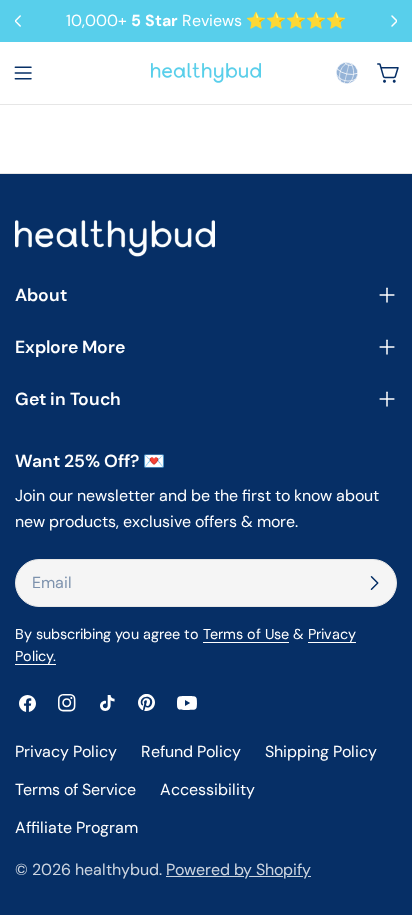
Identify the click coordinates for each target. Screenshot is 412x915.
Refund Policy (191, 751)
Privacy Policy (66, 751)
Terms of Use (246, 634)
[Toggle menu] (23, 73)
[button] (347, 73)
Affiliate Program (76, 827)
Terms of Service (75, 789)
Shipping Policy (321, 751)
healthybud (117, 869)
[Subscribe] (374, 583)
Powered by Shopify (238, 869)
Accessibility (207, 789)
